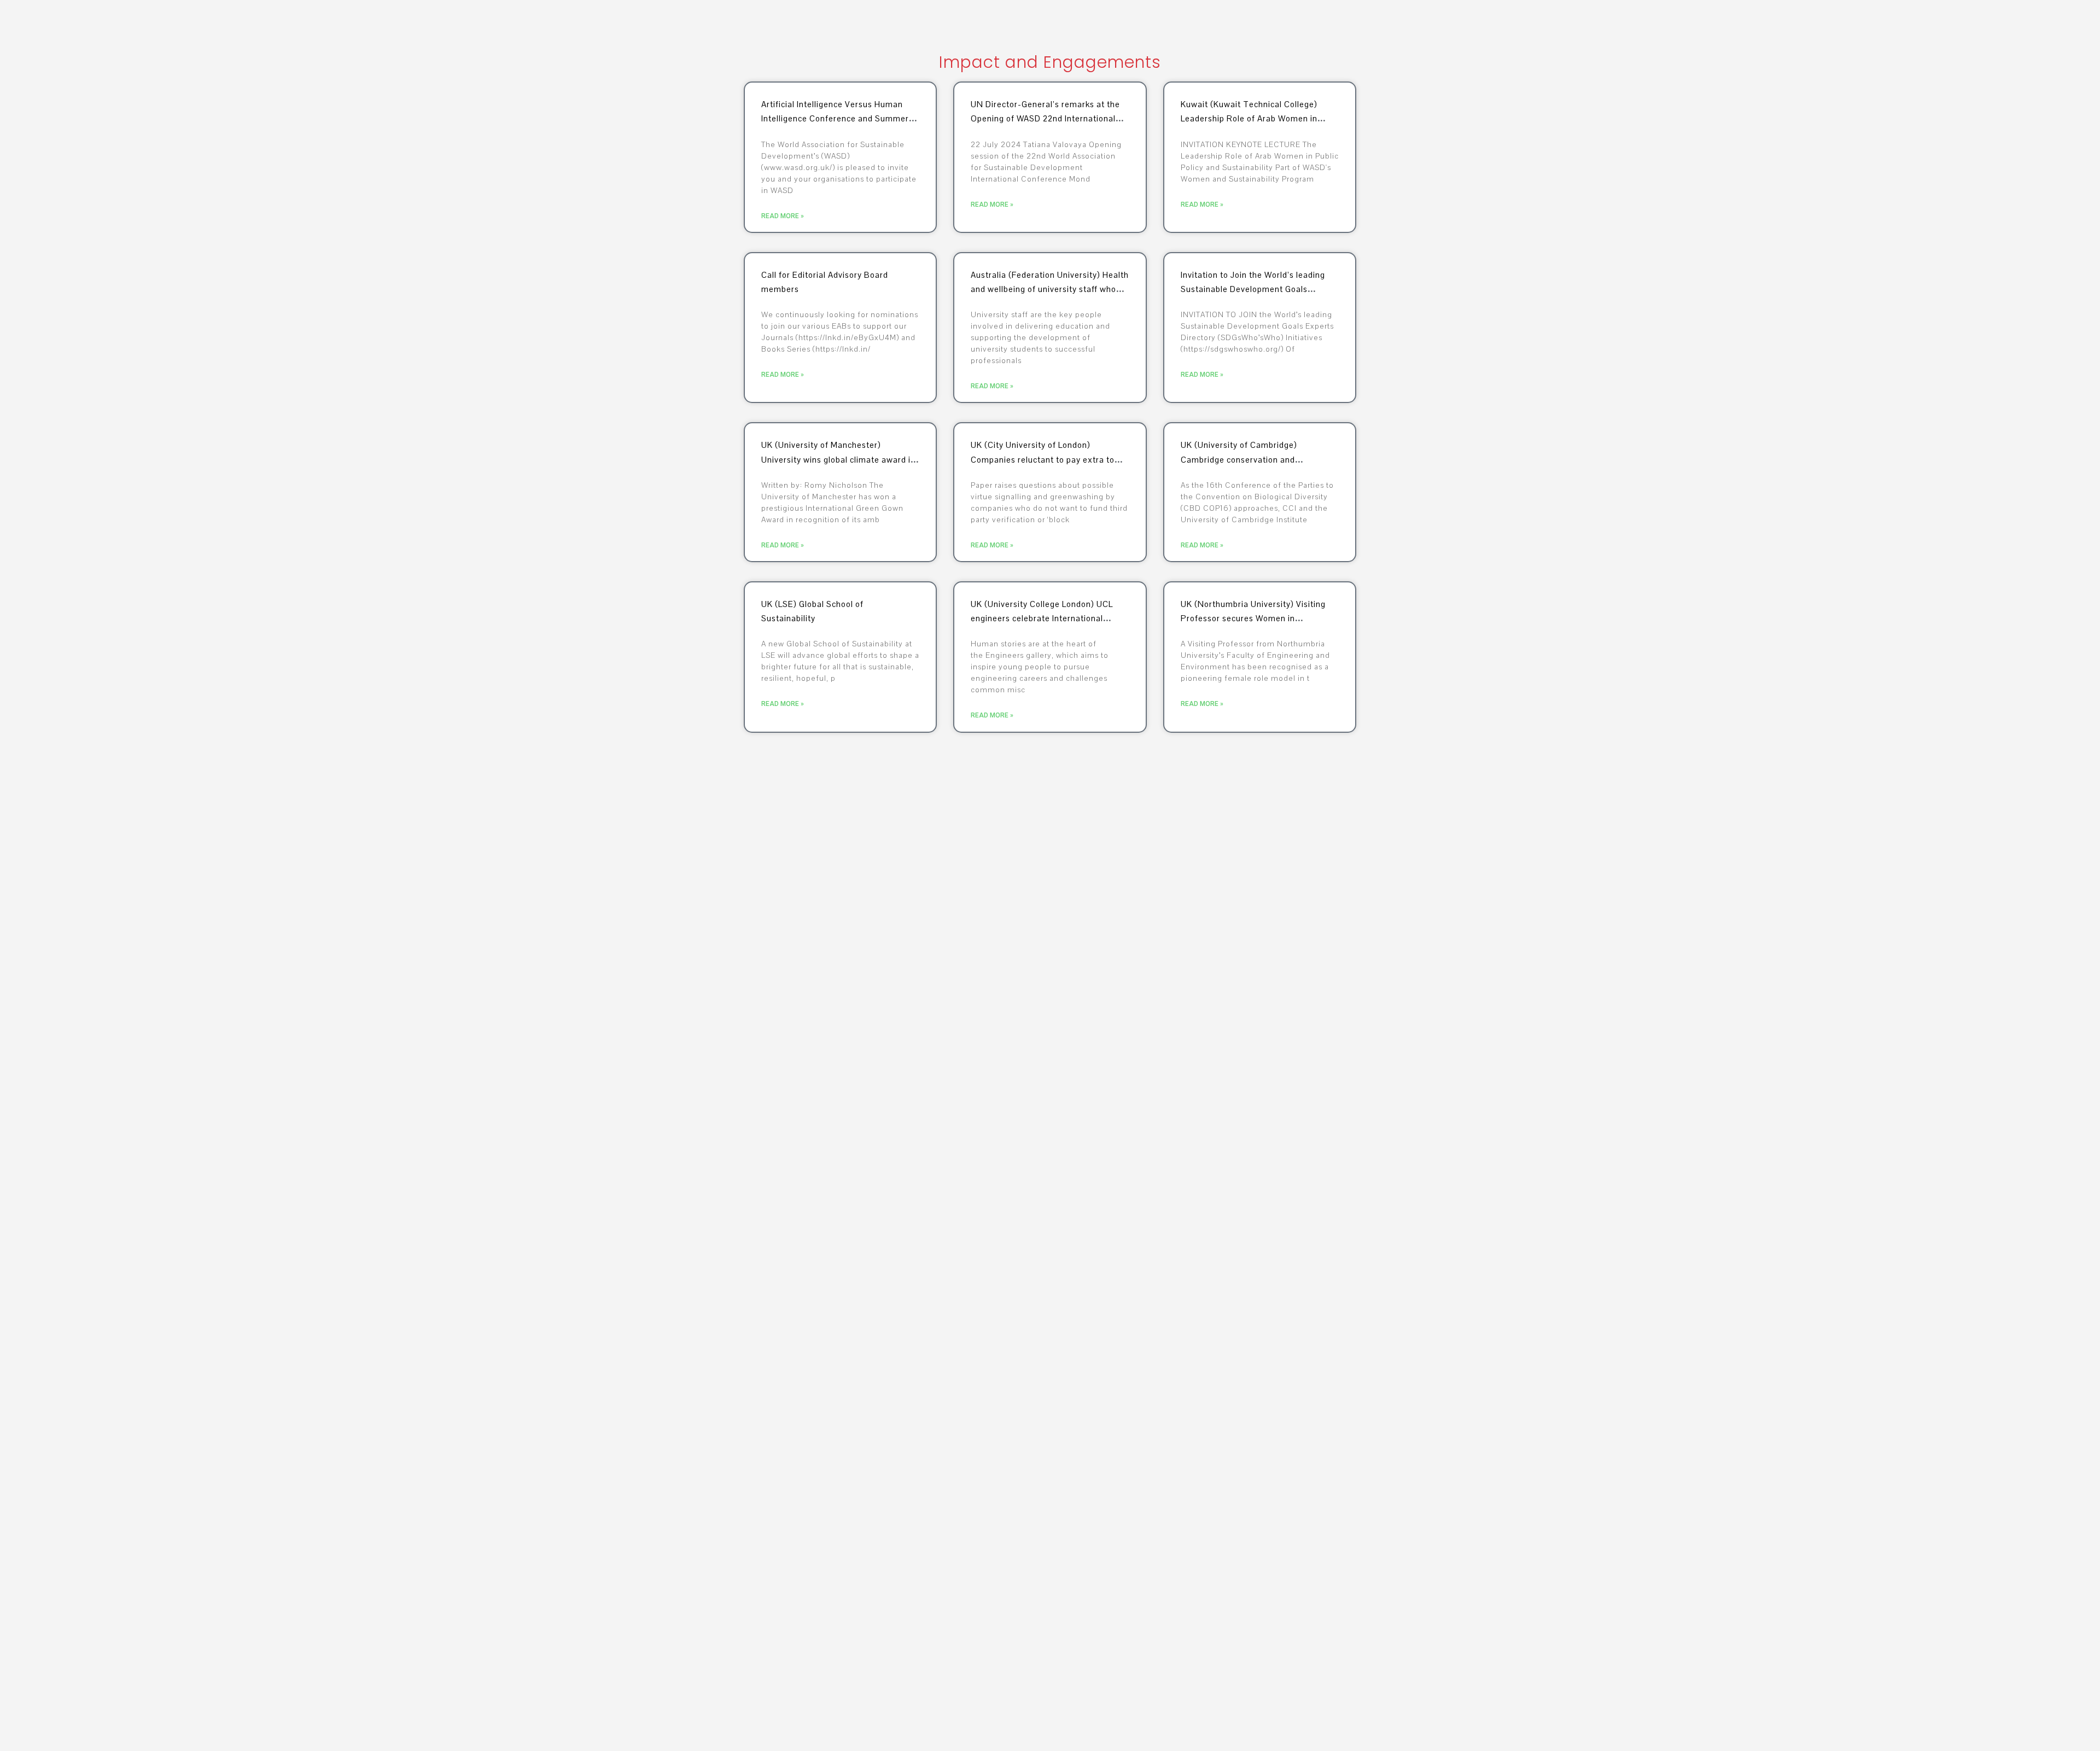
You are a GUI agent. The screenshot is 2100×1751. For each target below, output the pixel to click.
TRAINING (1972, 25)
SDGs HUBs (1667, 25)
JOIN (1414, 25)
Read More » (783, 216)
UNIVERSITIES (1472, 25)
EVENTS (1791, 25)
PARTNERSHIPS (1912, 25)
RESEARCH (1603, 25)
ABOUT (1367, 25)
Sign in (2032, 25)
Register (2069, 25)
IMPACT (1845, 25)
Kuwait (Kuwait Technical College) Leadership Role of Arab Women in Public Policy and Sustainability (1249, 119)
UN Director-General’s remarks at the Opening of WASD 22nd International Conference (1045, 119)
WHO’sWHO (1732, 25)
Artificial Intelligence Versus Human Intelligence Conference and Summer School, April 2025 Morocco (835, 119)
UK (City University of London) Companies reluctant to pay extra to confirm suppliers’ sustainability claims (1048, 459)
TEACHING (1539, 25)
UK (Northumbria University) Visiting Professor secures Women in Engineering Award (1253, 618)
